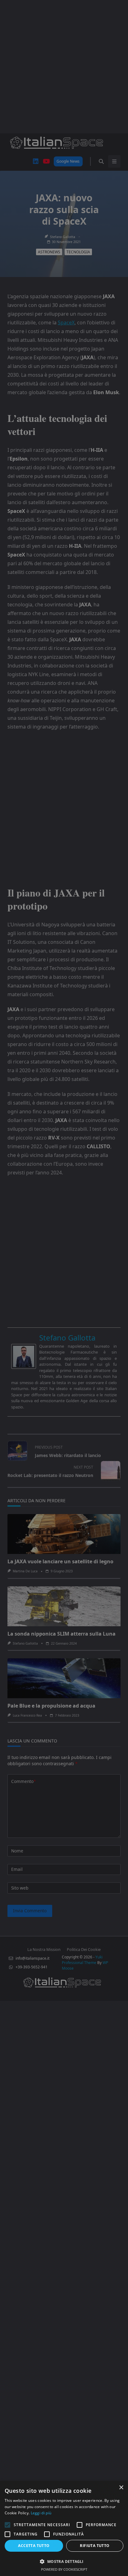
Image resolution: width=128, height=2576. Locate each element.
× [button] (121, 2488)
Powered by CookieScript (64, 2569)
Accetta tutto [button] (34, 2546)
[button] (64, 2561)
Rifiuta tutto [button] (95, 2546)
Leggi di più (41, 2513)
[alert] (64, 1288)
